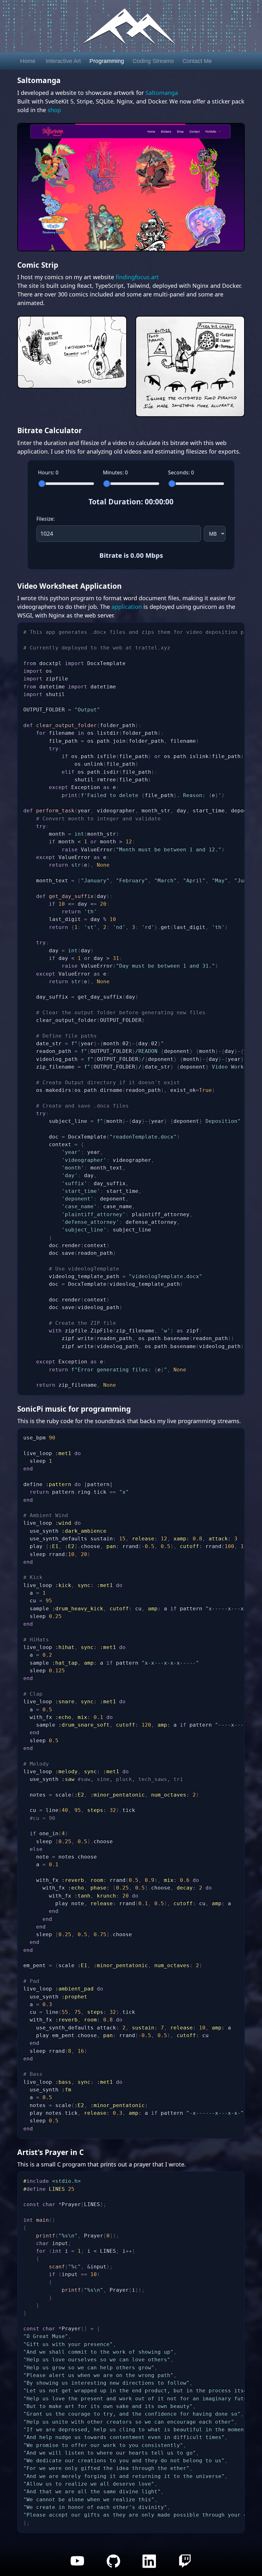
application (127, 607)
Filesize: (46, 519)
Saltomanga (162, 93)
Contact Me (197, 61)
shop (54, 110)
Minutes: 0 (115, 472)
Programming (107, 61)
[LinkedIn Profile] (153, 2565)
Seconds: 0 (181, 472)
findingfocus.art (137, 277)
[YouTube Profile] (81, 2565)
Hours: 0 (48, 472)
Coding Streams (153, 61)
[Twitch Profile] (188, 2565)
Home (28, 61)
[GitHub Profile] (117, 2565)
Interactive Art (63, 61)
